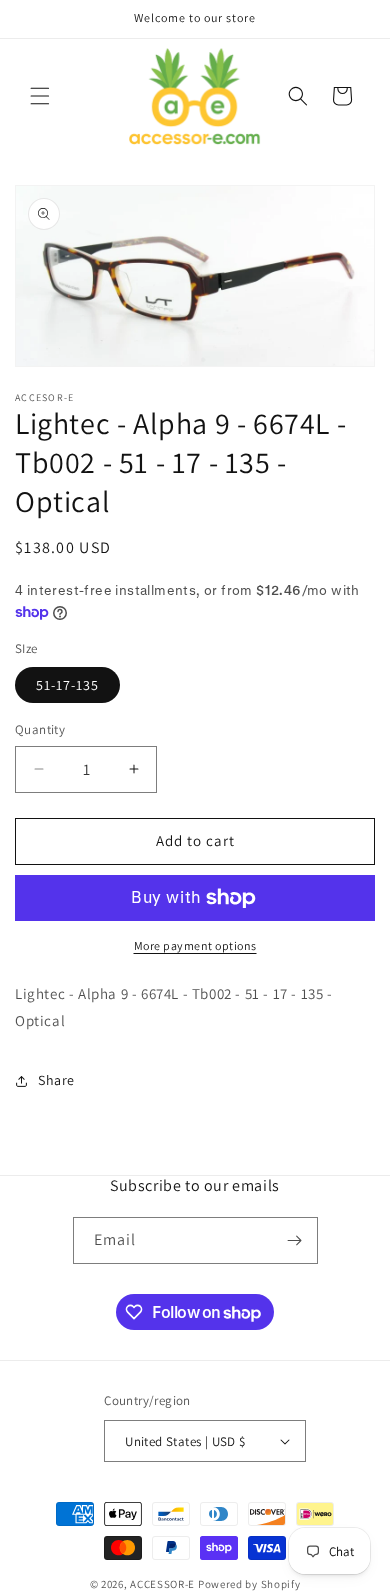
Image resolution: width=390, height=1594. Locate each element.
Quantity (40, 729)
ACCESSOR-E (162, 1584)
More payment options (195, 945)
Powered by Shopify (249, 1584)
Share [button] (56, 1080)
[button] (40, 96)
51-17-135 (67, 685)
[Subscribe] (295, 1240)
